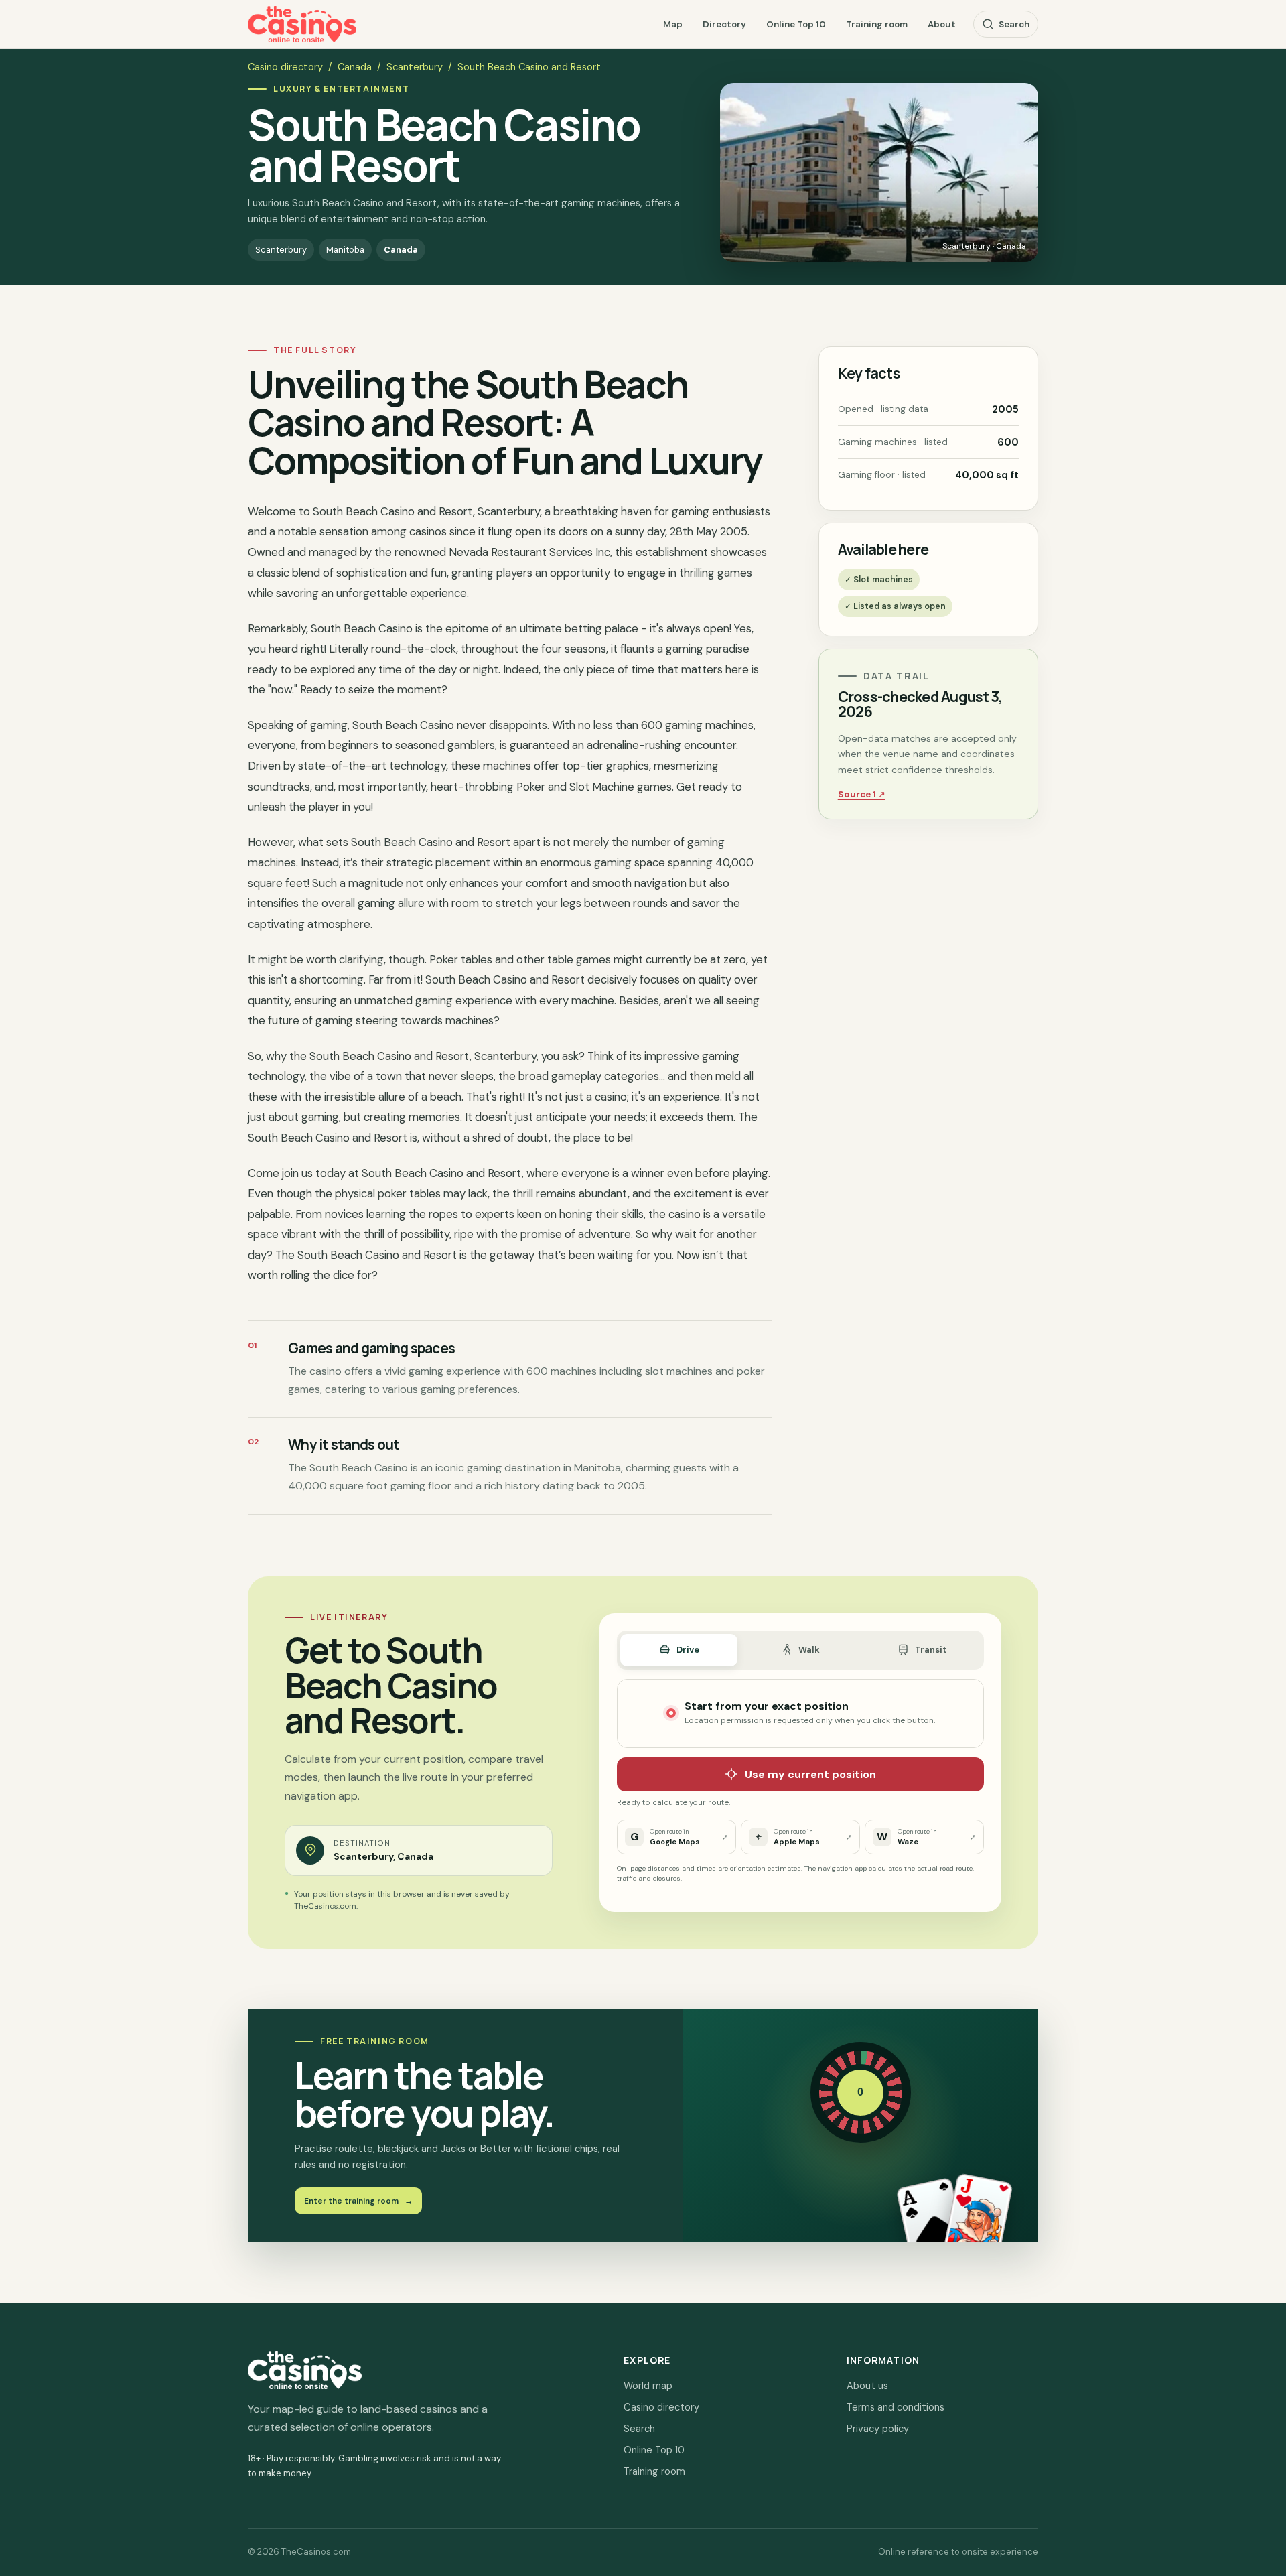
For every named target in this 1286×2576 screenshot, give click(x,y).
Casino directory (285, 67)
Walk (809, 1650)
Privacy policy (878, 2429)
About (942, 24)
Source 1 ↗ (862, 794)
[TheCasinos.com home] (302, 24)
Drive (688, 1650)
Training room (877, 24)
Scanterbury (415, 67)
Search (1014, 24)
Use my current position (810, 1774)
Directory (724, 24)
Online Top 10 (796, 24)
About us (867, 2386)
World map (648, 2386)
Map (673, 24)
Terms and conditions (896, 2407)
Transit (931, 1650)
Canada (355, 67)
